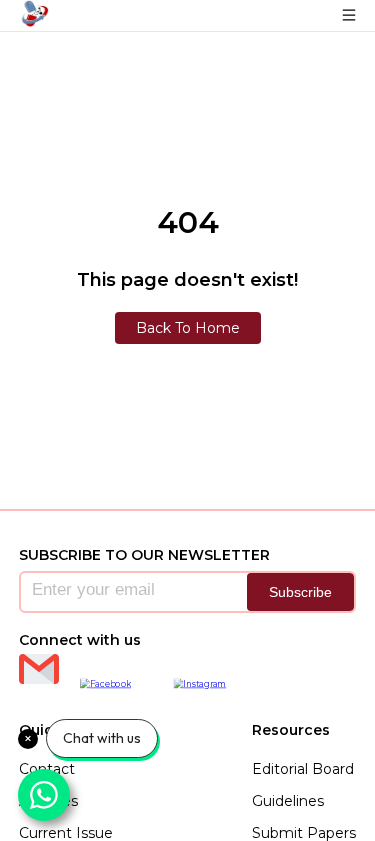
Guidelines (288, 801)
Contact (47, 769)
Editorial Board (303, 769)
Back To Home (188, 328)
